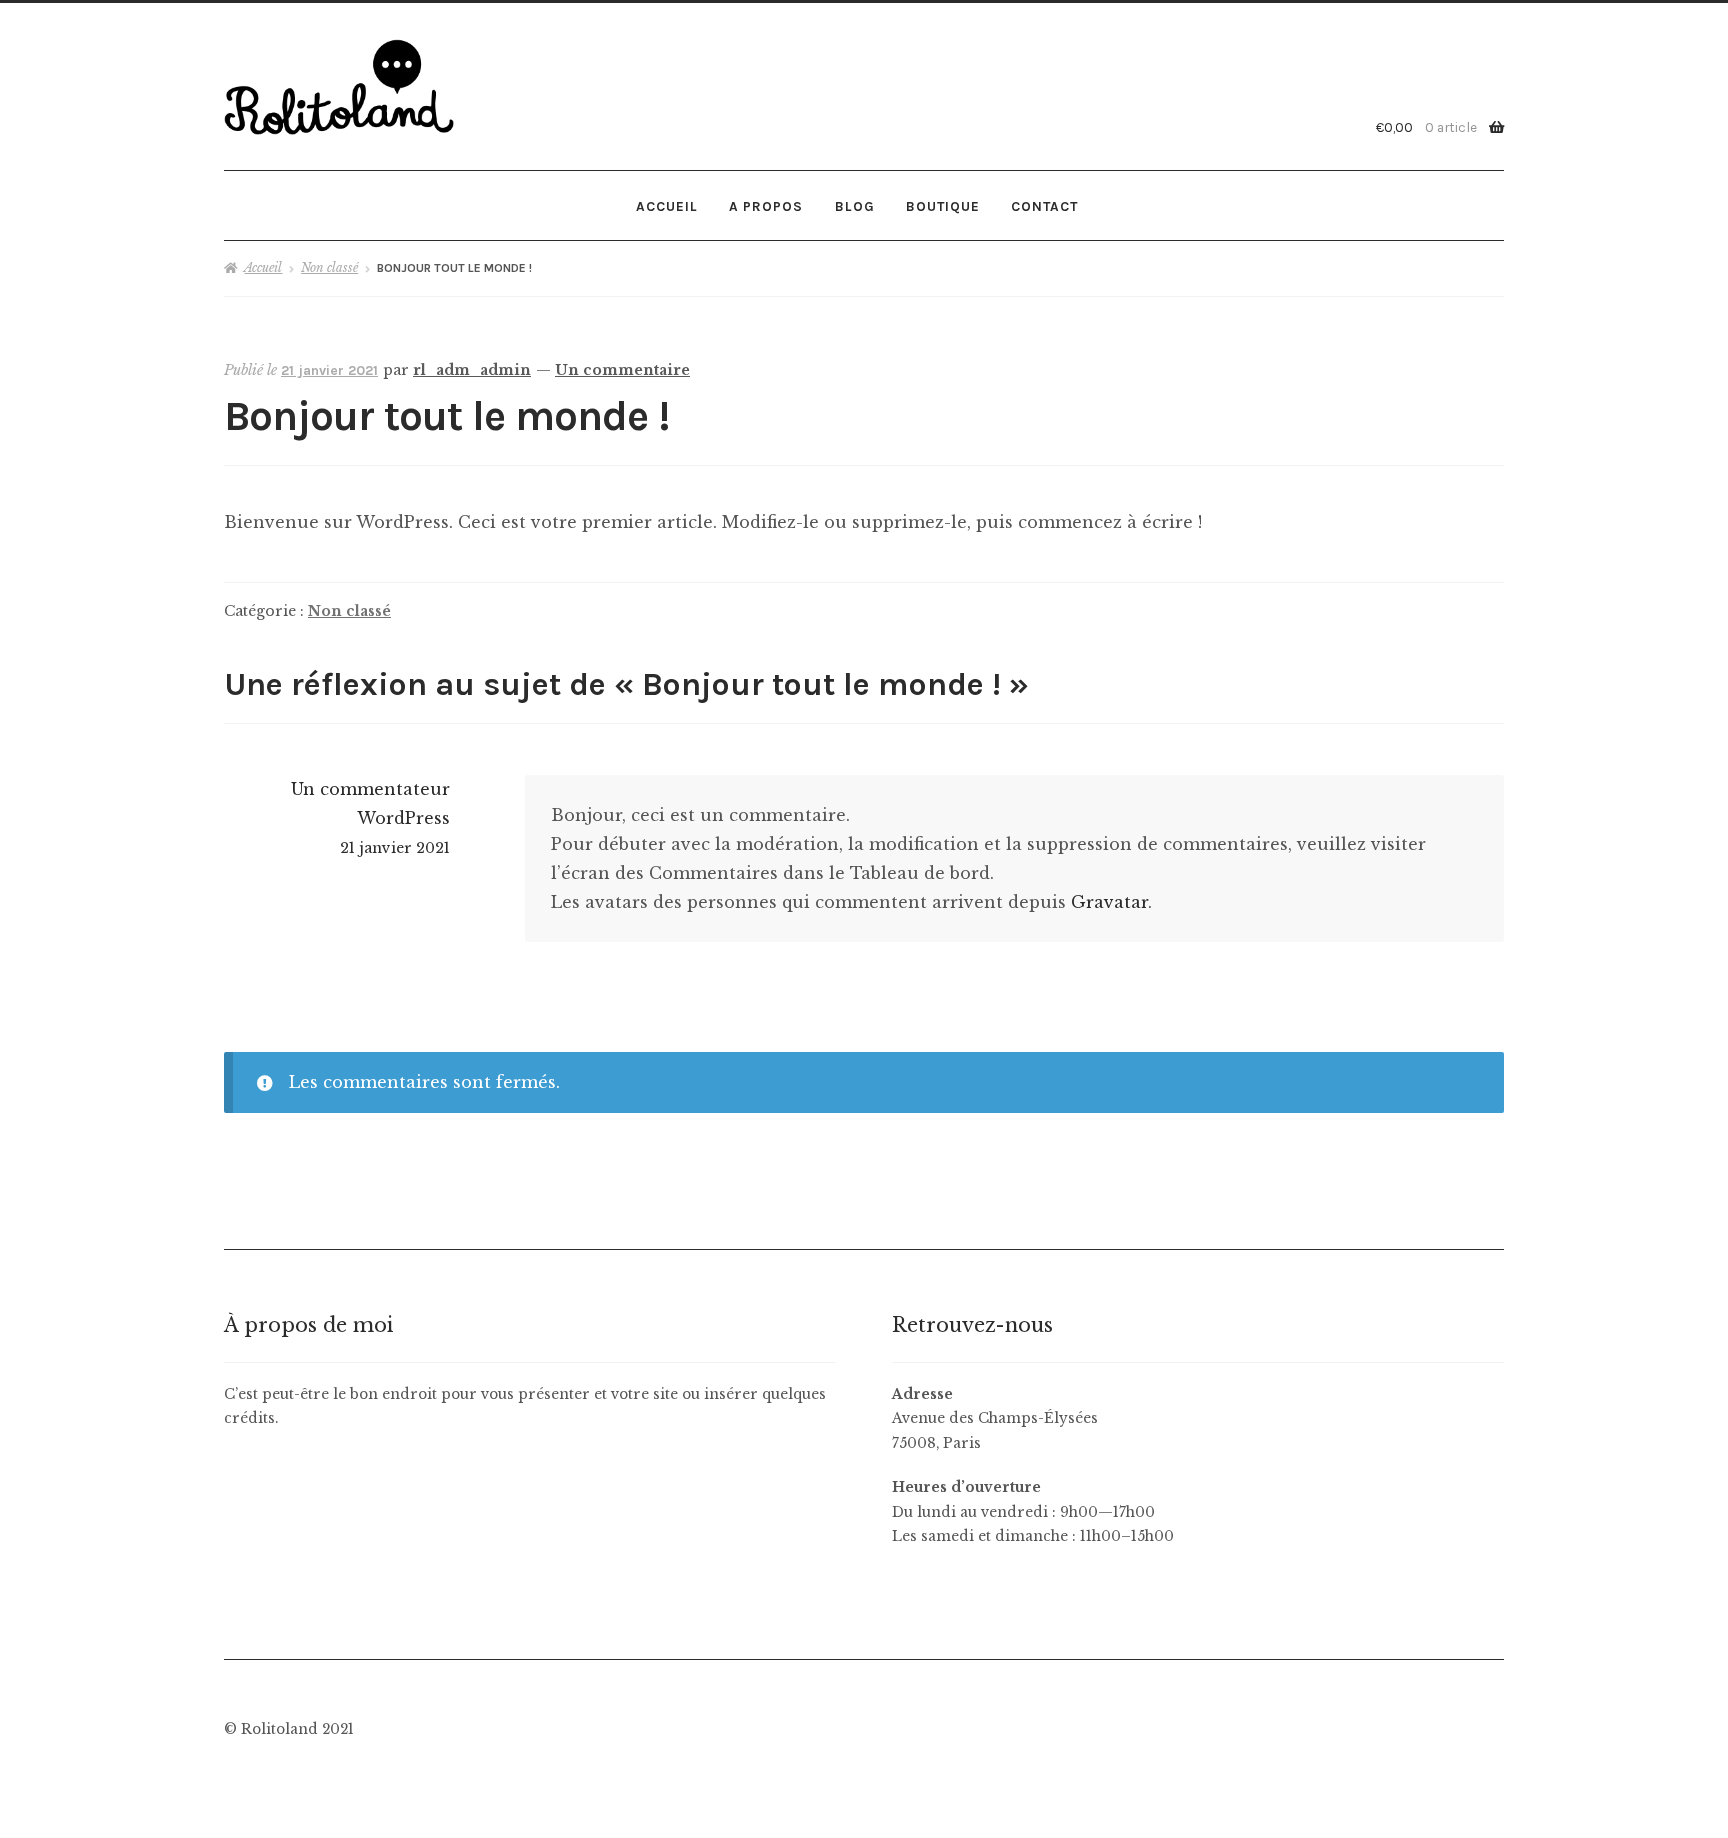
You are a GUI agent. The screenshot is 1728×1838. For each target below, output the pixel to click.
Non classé (329, 267)
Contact (1044, 206)
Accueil (667, 206)
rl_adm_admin (472, 370)
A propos (766, 206)
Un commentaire (622, 370)
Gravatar (1109, 902)
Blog (855, 206)
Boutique (943, 206)
